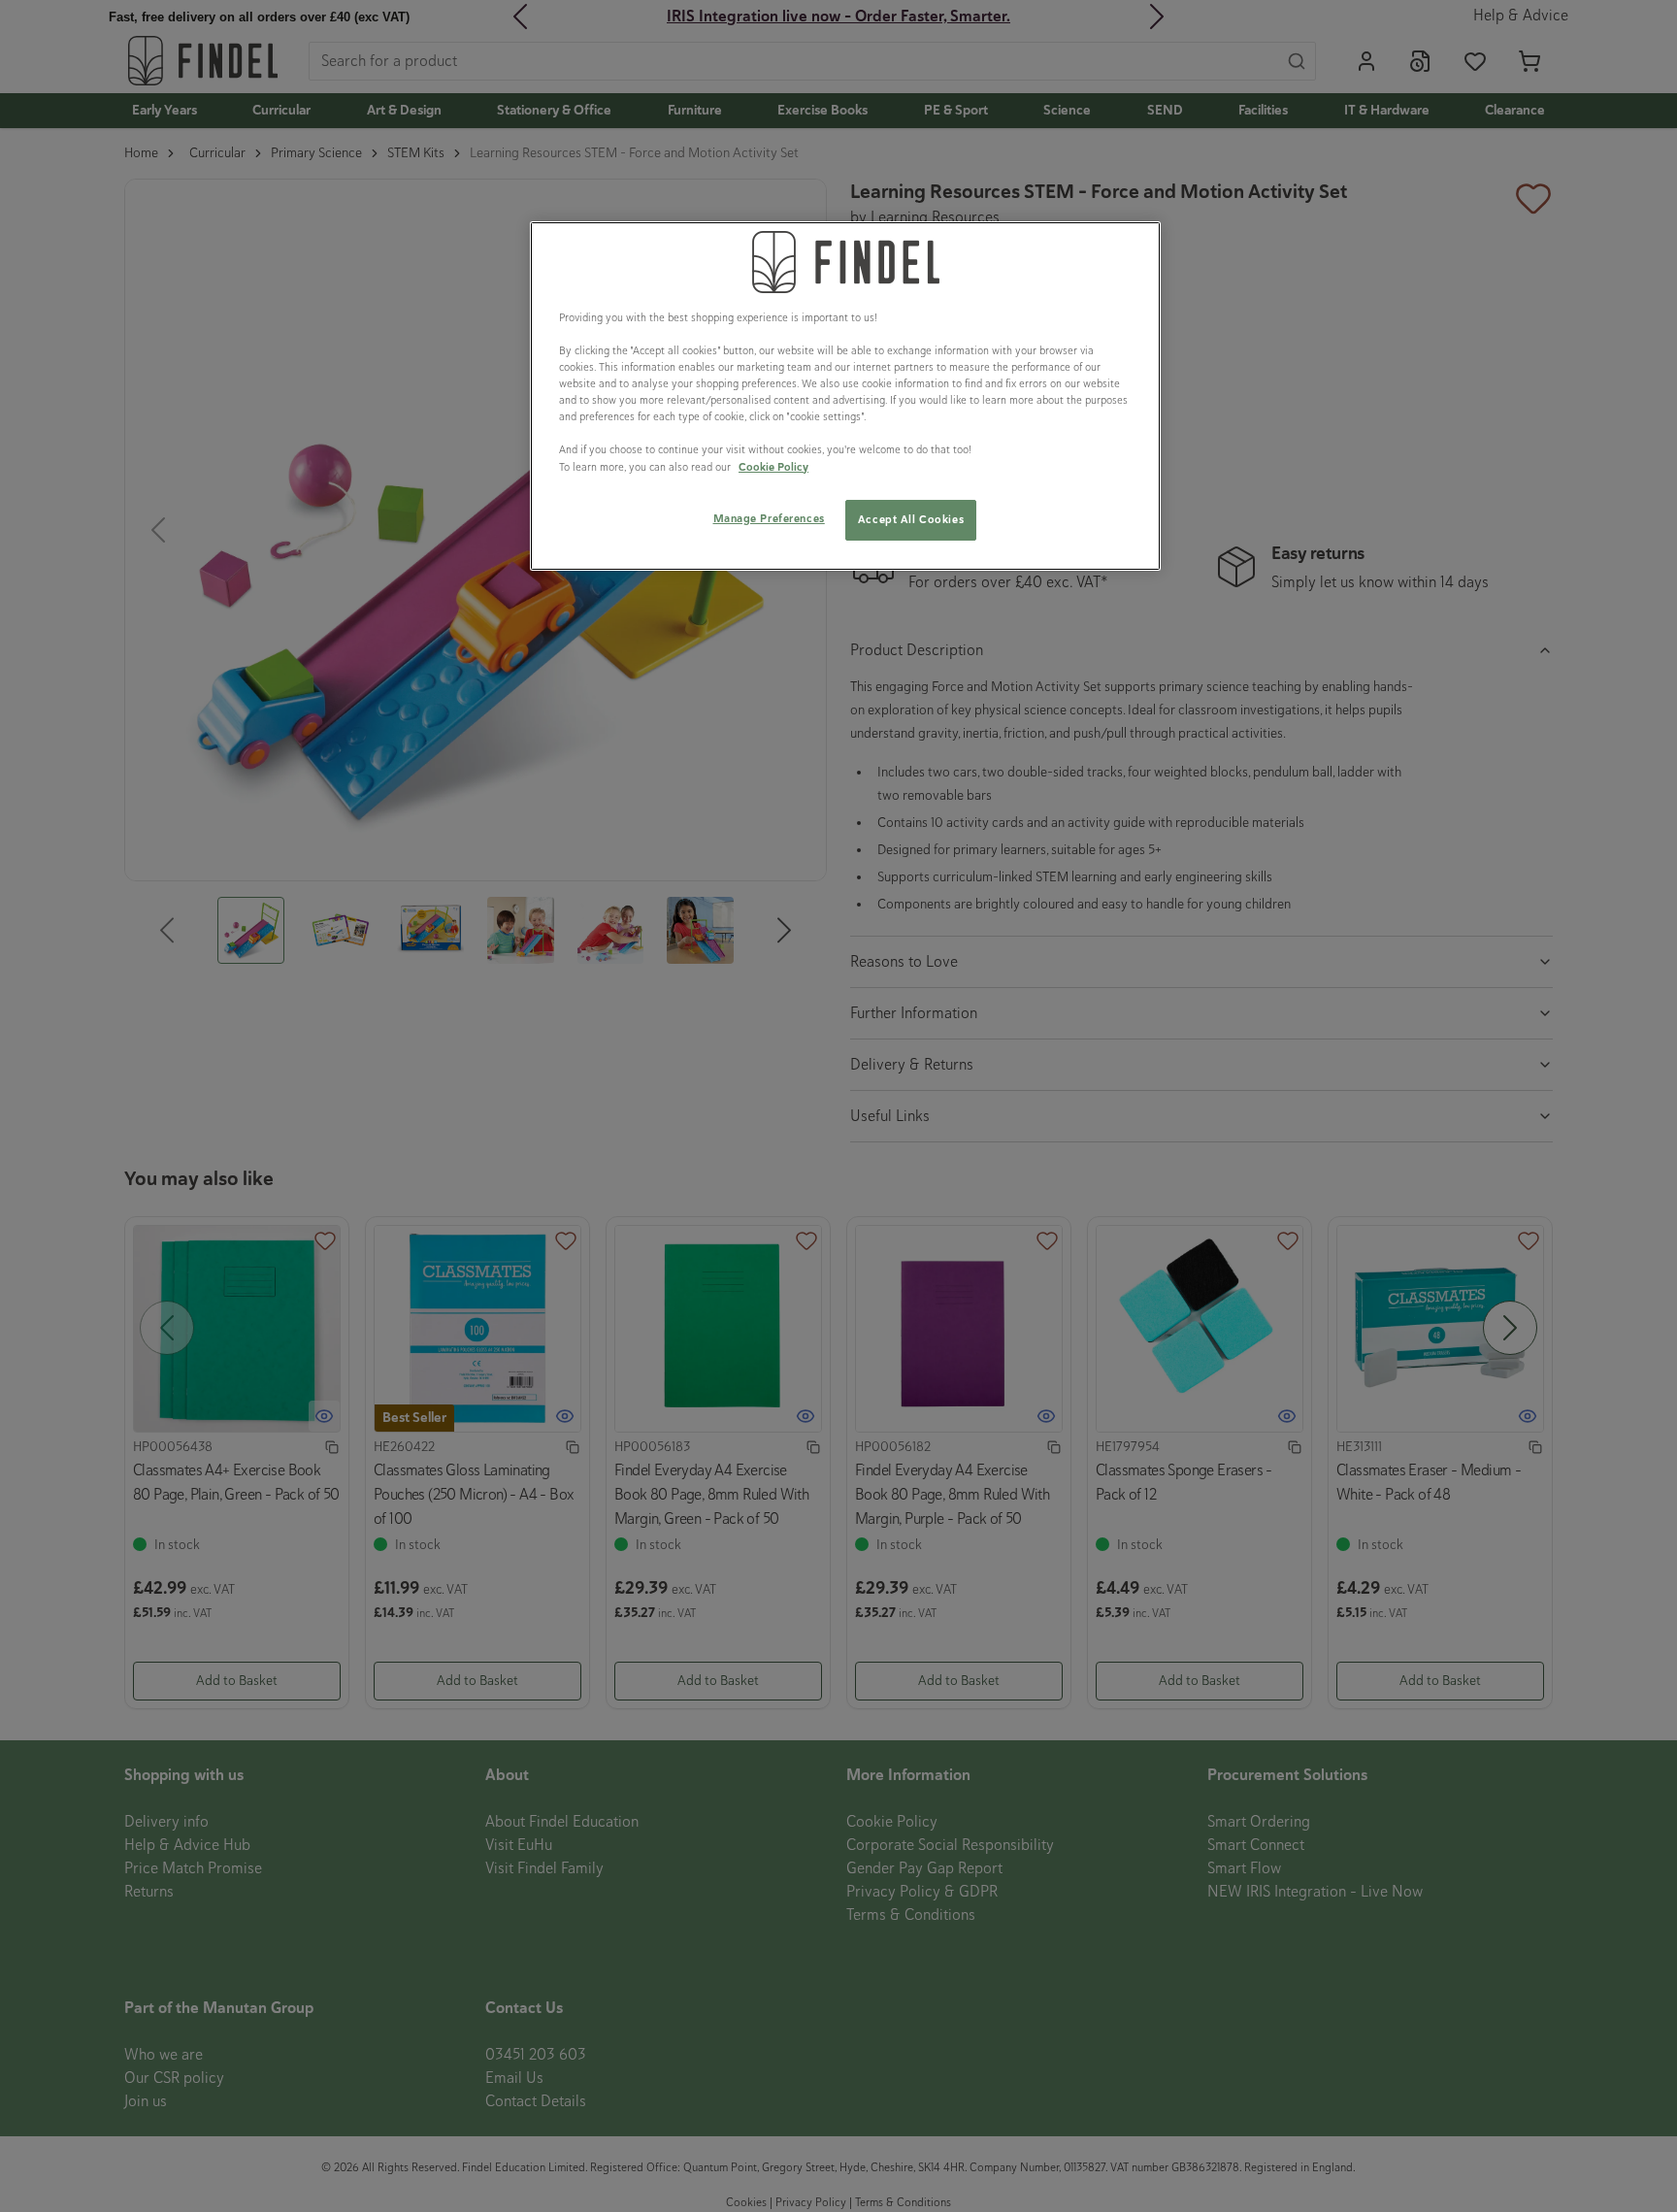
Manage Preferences (769, 518)
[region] (845, 396)
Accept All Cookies (911, 519)
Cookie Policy (773, 467)
